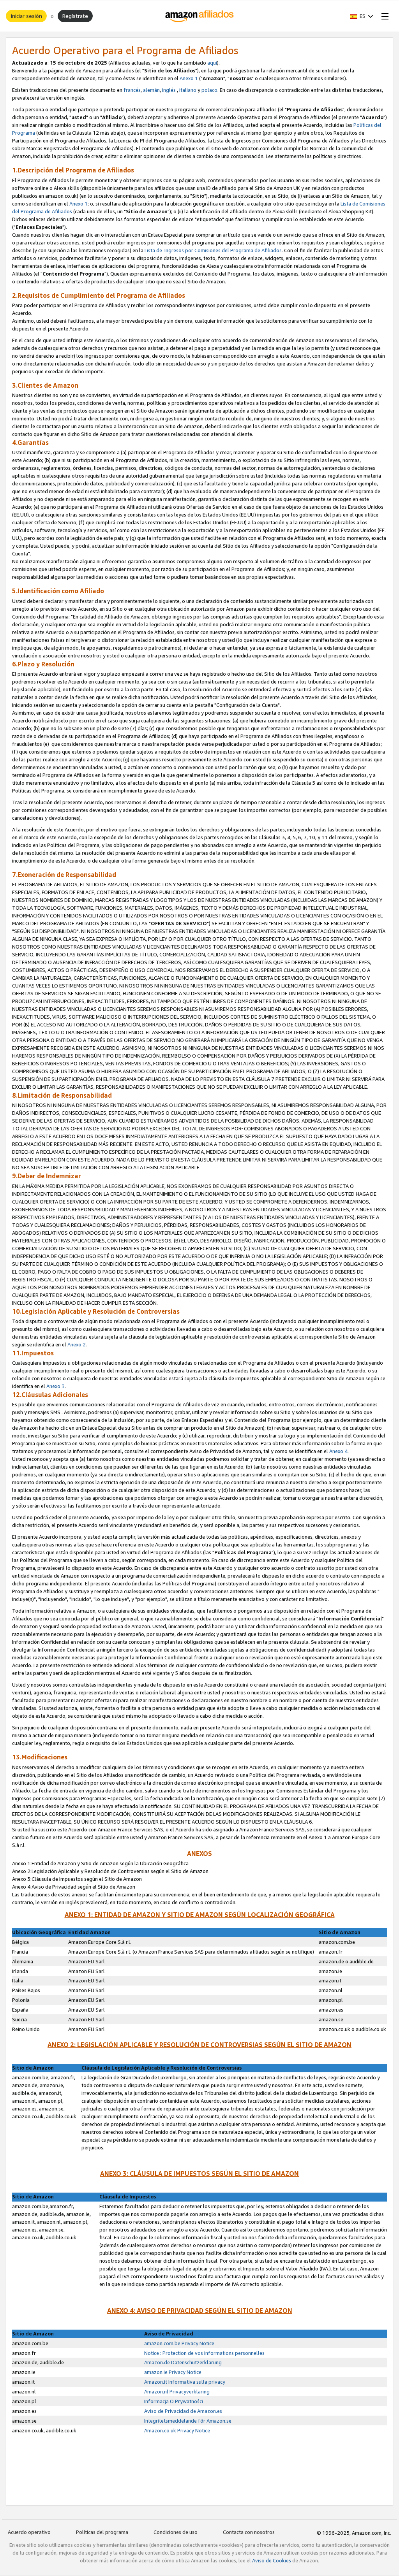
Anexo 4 (338, 1451)
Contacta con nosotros (249, 2532)
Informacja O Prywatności (174, 2401)
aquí (212, 63)
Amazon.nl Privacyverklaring (177, 2391)
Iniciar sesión (26, 16)
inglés (169, 90)
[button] (362, 16)
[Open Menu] (383, 16)
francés (132, 90)
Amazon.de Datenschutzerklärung (183, 2362)
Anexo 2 (77, 1344)
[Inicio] (200, 16)
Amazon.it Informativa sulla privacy (185, 2382)
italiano (188, 90)
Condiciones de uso (176, 2532)
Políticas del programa (102, 2532)
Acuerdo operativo (29, 2532)
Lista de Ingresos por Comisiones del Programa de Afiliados (213, 250)
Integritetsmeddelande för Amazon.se (188, 2421)
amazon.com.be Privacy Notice (179, 2343)
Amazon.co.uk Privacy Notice (177, 2430)
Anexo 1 (189, 78)
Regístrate (75, 16)
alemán (151, 90)
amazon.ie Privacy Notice (173, 2372)
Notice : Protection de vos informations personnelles (204, 2353)
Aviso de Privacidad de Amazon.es (183, 2411)
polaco (209, 90)
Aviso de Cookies (272, 2560)
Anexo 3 (56, 1386)
